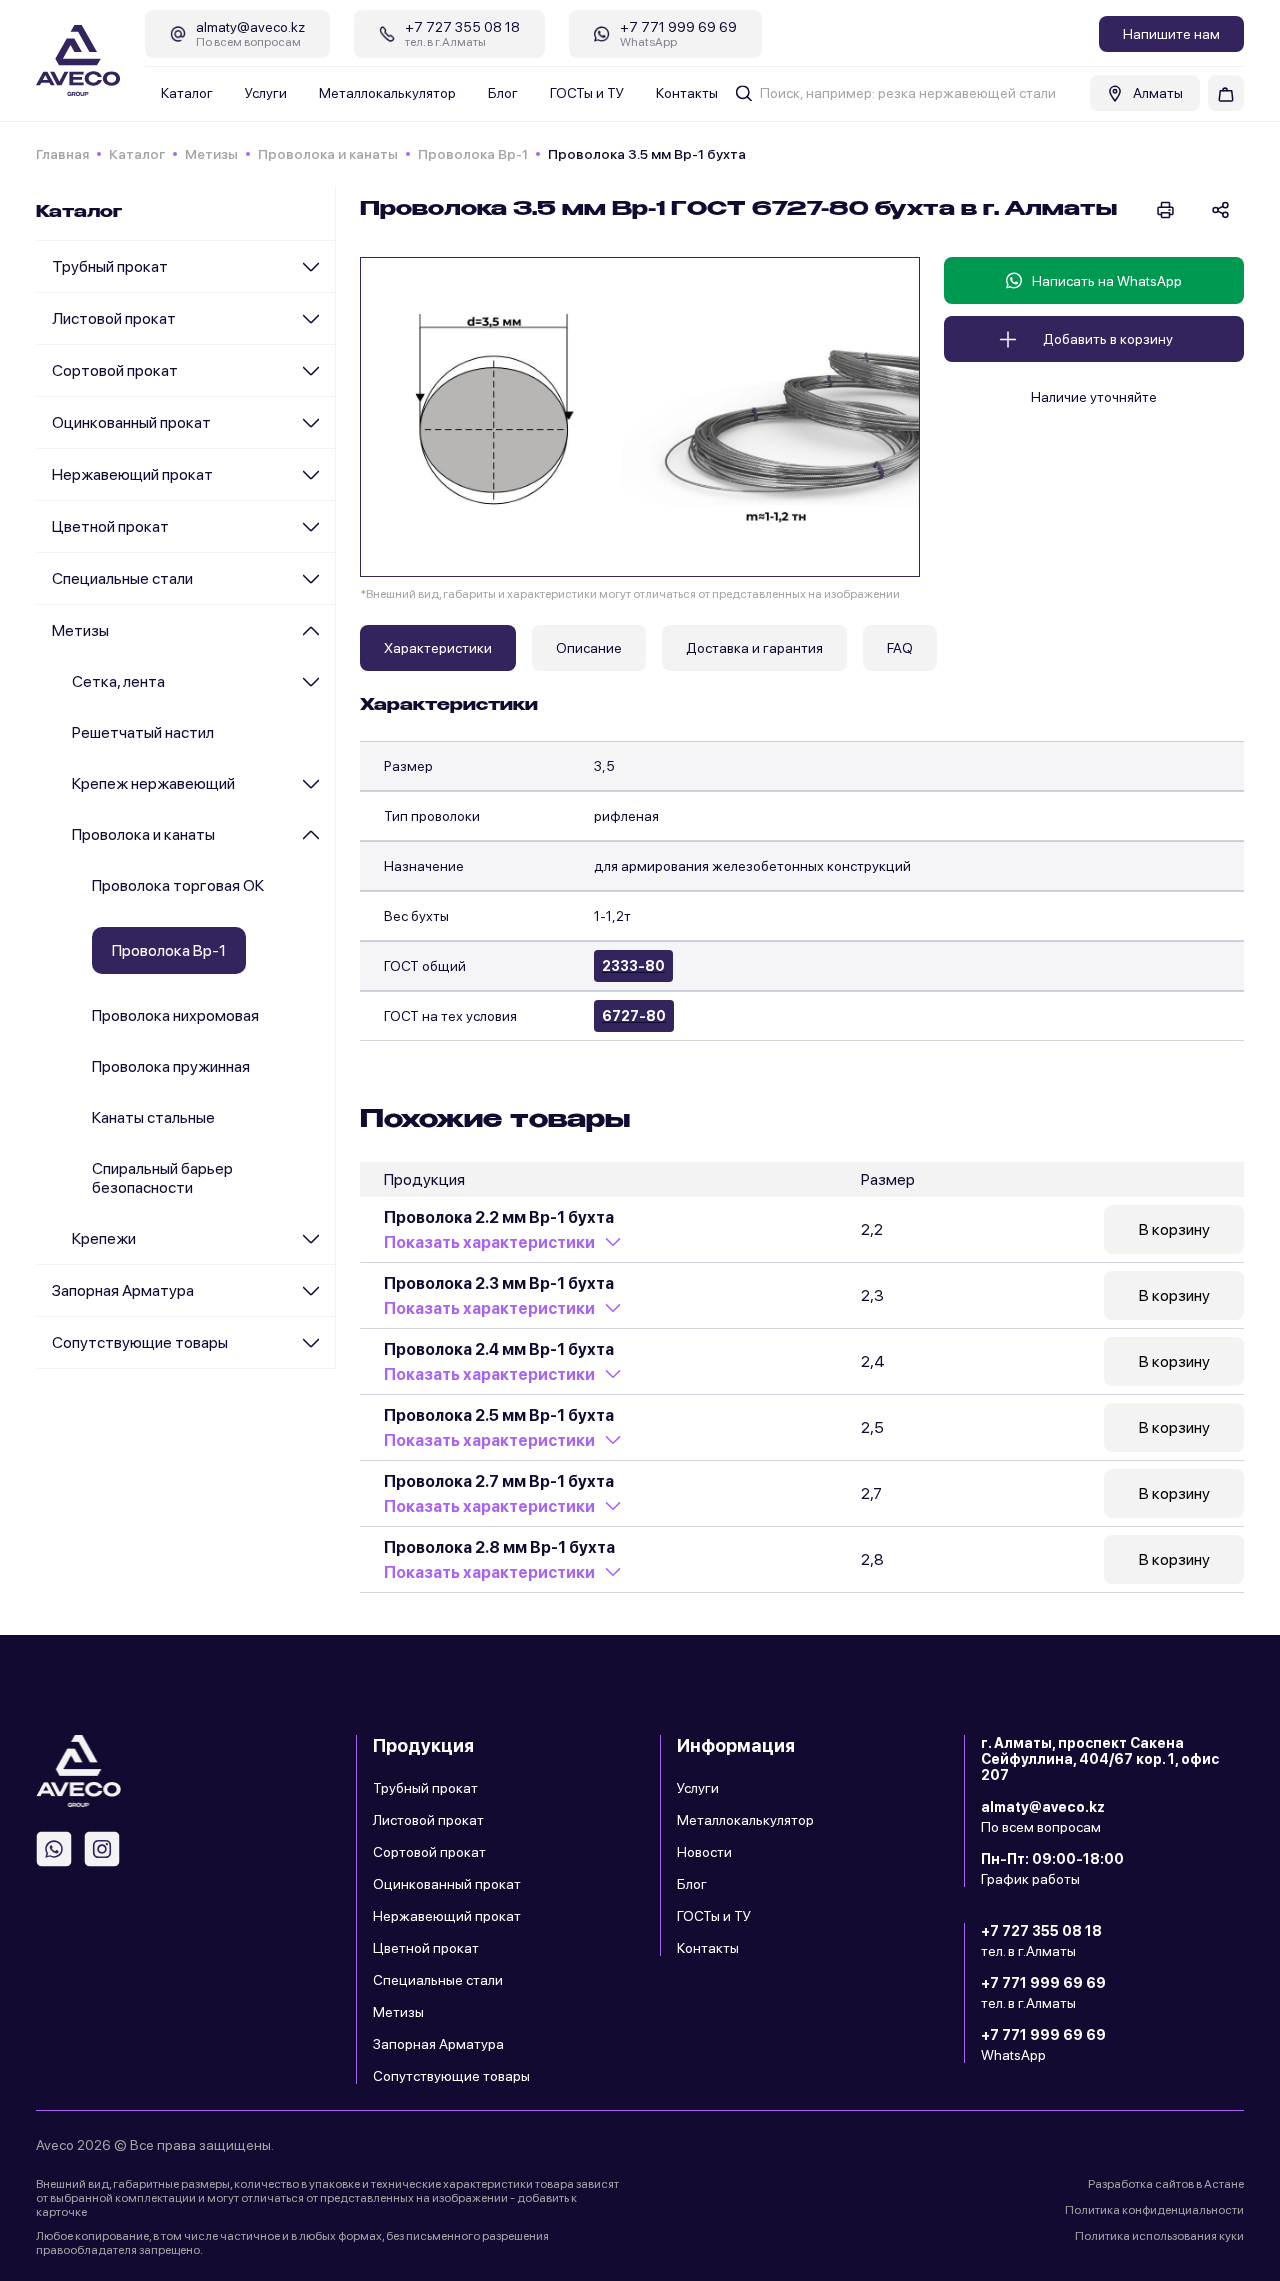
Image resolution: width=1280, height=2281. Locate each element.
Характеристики (438, 648)
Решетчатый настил (143, 732)
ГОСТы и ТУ (587, 93)
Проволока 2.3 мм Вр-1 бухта (499, 1283)
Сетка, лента (118, 681)
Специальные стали (122, 578)
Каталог (187, 93)
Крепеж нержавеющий (153, 783)
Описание (589, 648)
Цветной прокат (110, 526)
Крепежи (104, 1238)
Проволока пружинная (171, 1066)
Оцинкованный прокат (131, 422)
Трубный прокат (110, 266)
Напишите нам (1171, 34)
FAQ (900, 648)
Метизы (211, 154)
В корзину (1174, 1229)
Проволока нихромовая (175, 1015)
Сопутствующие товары (140, 1342)
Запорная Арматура (123, 1290)
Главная (62, 154)
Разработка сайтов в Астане (1166, 2184)
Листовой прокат (114, 318)
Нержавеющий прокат (132, 474)
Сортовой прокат (115, 370)
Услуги (266, 93)
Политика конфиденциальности (1154, 2210)
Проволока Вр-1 (473, 154)
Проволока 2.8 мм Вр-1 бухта (499, 1547)
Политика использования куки (1159, 2236)
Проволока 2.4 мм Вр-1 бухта (499, 1349)
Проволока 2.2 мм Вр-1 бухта (499, 1217)
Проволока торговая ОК (178, 885)
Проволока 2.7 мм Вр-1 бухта (499, 1481)
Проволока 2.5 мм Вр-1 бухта (499, 1415)
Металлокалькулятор (387, 93)
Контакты (687, 93)
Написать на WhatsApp (1107, 281)
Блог (503, 93)
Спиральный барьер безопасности (162, 1178)
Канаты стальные (153, 1117)
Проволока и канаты (328, 154)
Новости (704, 1852)
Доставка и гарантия (754, 648)
